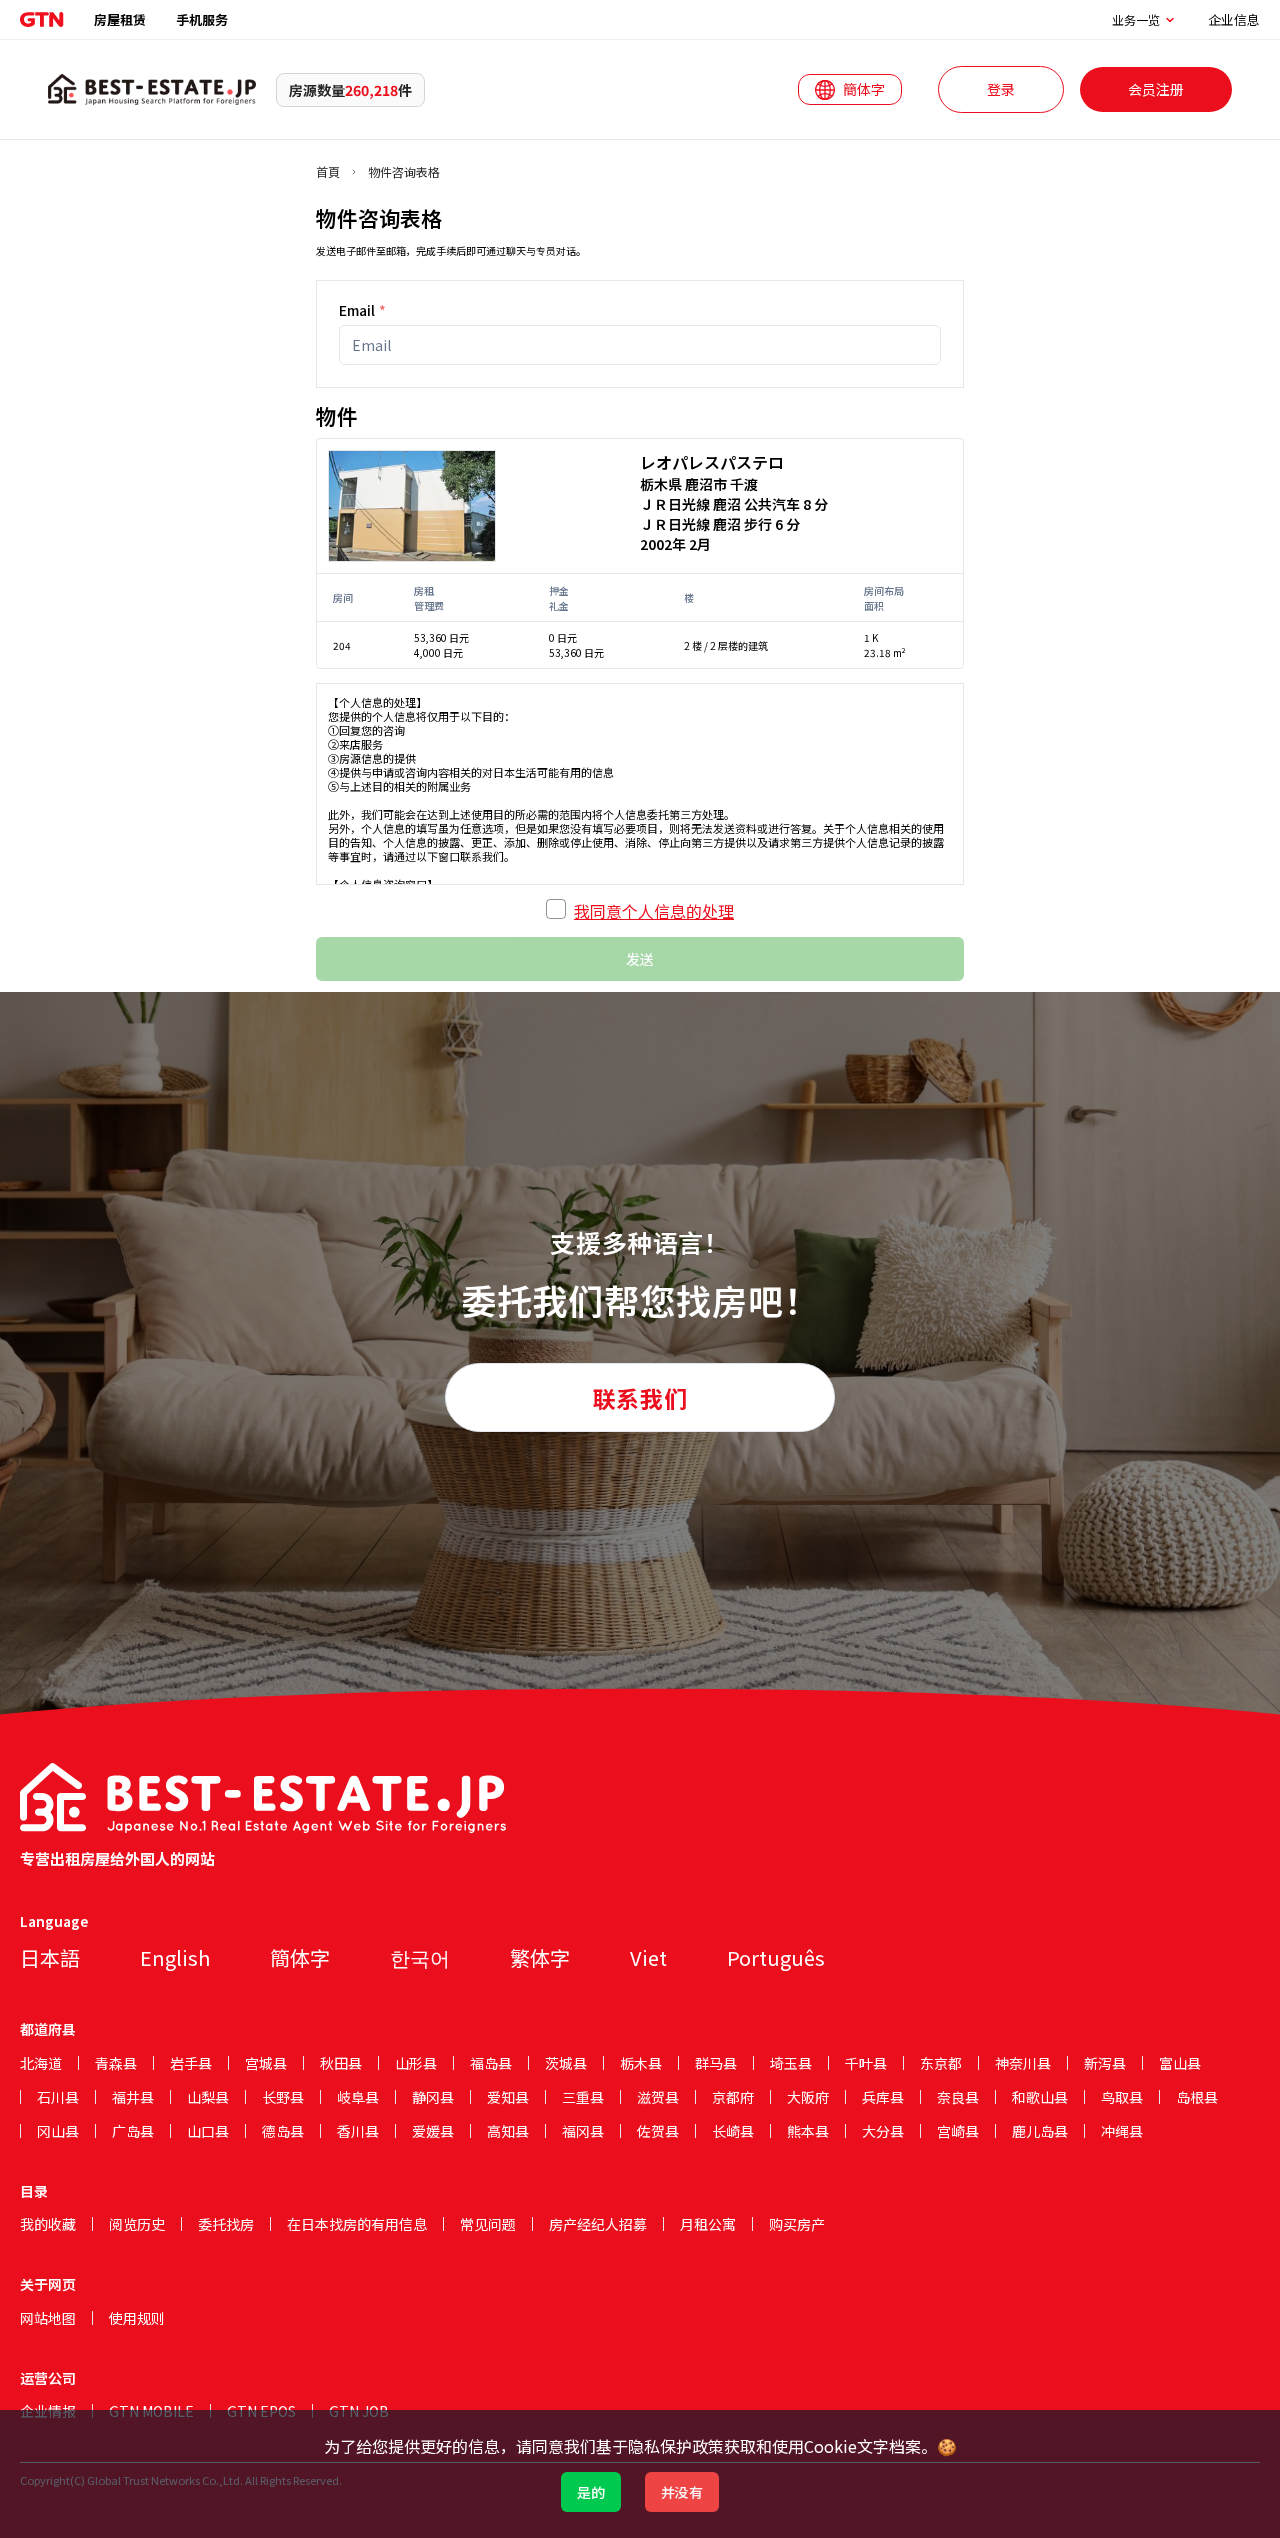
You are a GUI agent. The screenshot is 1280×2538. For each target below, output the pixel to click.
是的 (591, 2492)
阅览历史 (137, 2224)
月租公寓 (708, 2224)
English (175, 1957)
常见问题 (488, 2224)
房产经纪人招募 (598, 2224)
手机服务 (202, 19)
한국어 (420, 1957)
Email (362, 310)
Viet (648, 1957)
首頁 (328, 172)
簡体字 (300, 1957)
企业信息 (1234, 19)
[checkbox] (556, 909)
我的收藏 (48, 2224)
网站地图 (48, 2318)
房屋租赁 (120, 19)
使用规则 (137, 2318)
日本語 (50, 1957)
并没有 (682, 2492)
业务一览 (1136, 20)
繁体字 (540, 1957)
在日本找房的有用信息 (357, 2224)
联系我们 (640, 1398)
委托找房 (226, 2224)
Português (776, 1957)
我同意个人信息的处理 (654, 911)
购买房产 (797, 2224)
